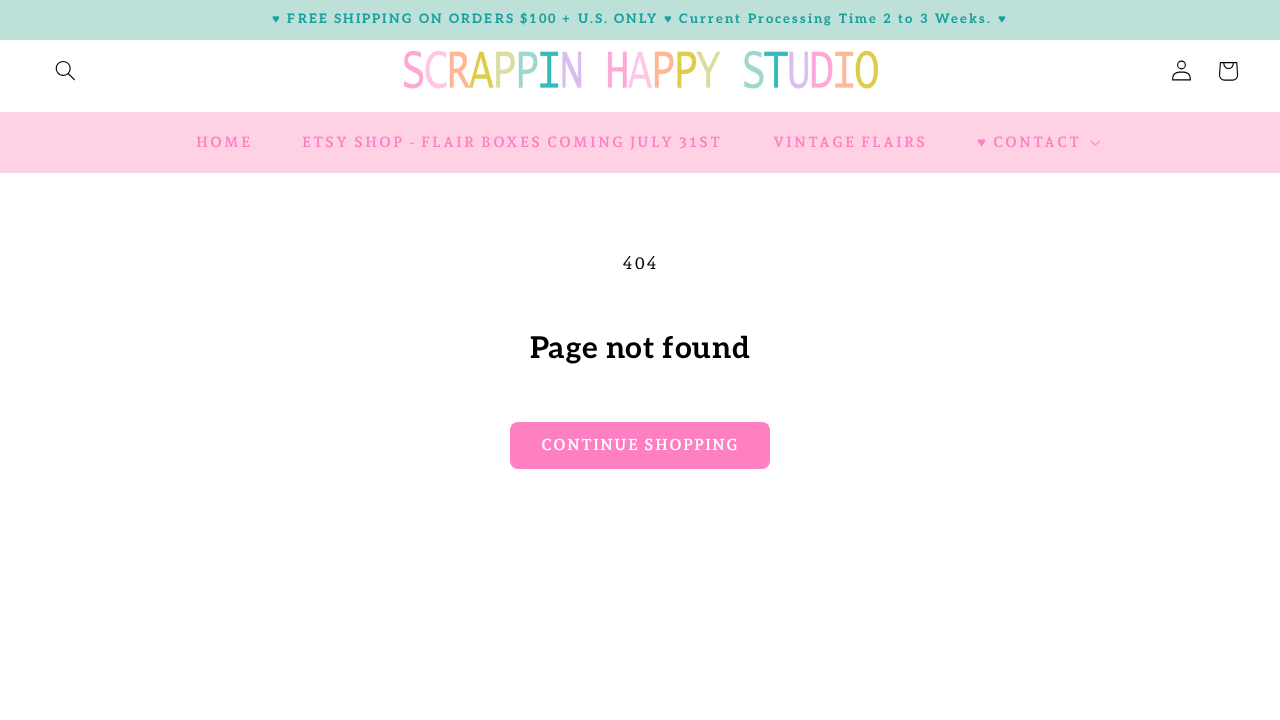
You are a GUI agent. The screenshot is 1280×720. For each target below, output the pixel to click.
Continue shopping (640, 444)
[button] (65, 71)
